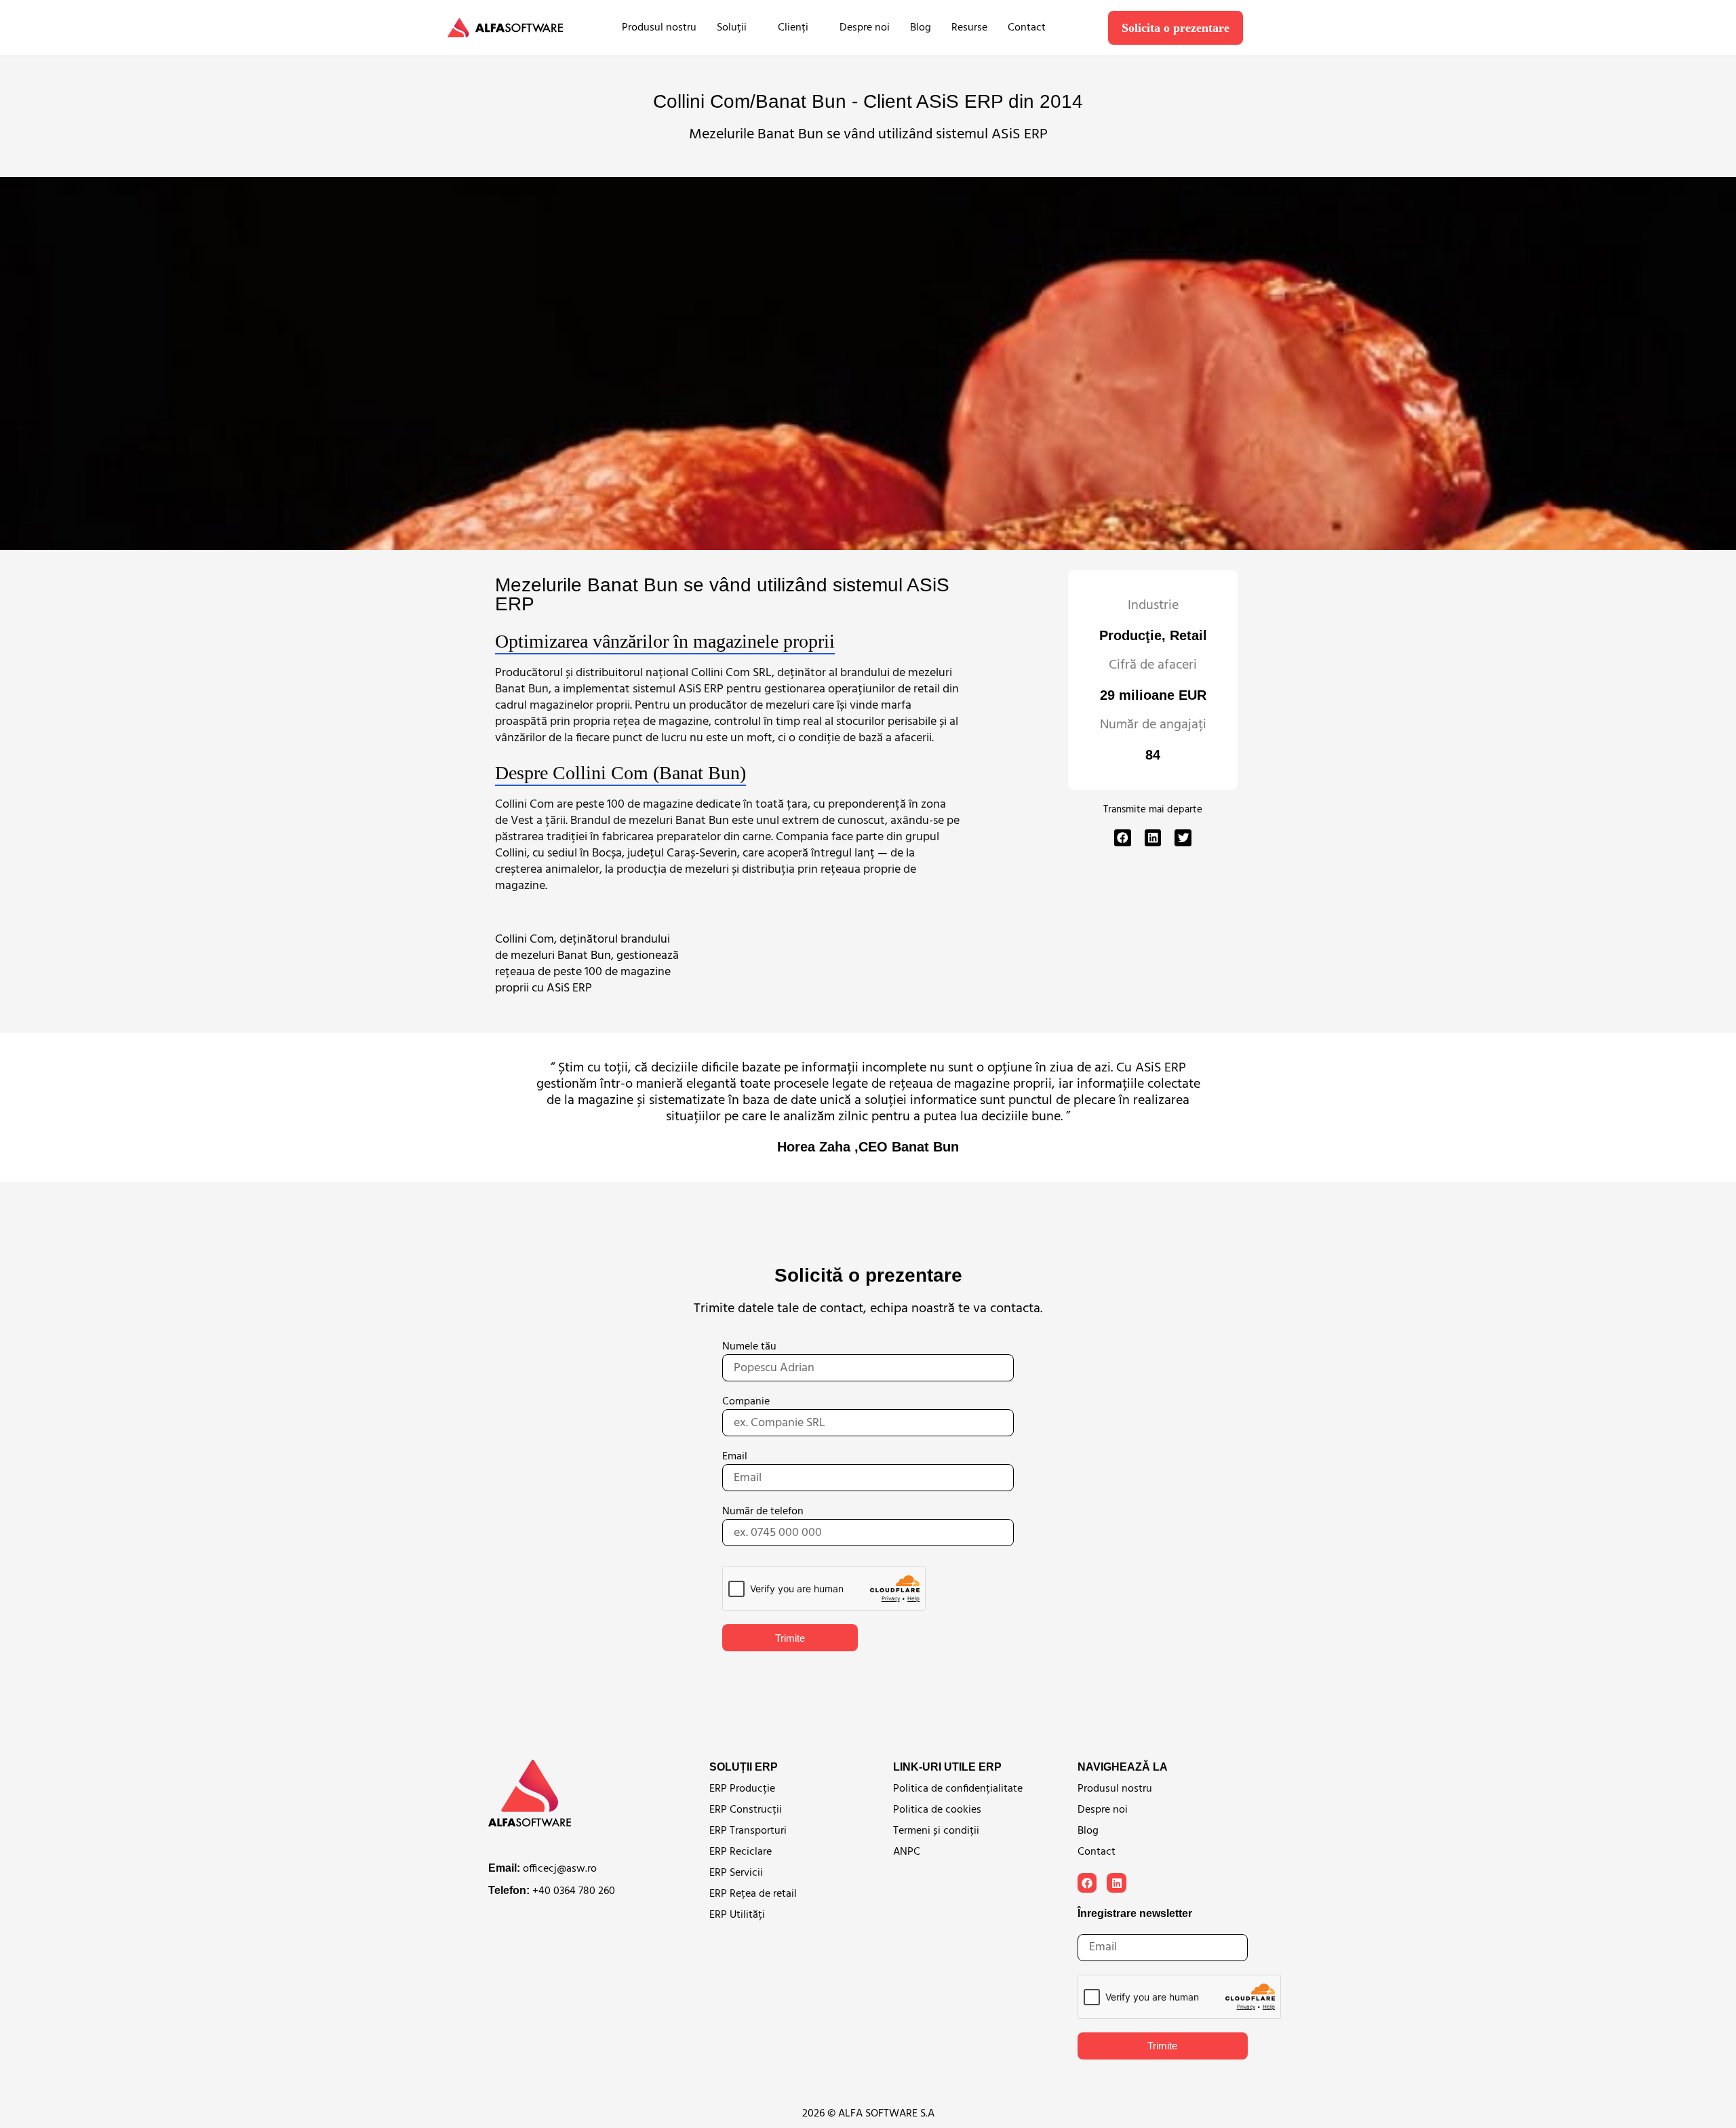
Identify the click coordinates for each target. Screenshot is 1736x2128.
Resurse (969, 28)
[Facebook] (1087, 1883)
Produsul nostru (659, 28)
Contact (1027, 28)
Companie (746, 1402)
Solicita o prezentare (1176, 28)
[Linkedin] (1117, 1883)
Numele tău (749, 1347)
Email (735, 1457)
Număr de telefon (763, 1512)
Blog (921, 28)
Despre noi (865, 28)
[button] (1123, 838)
